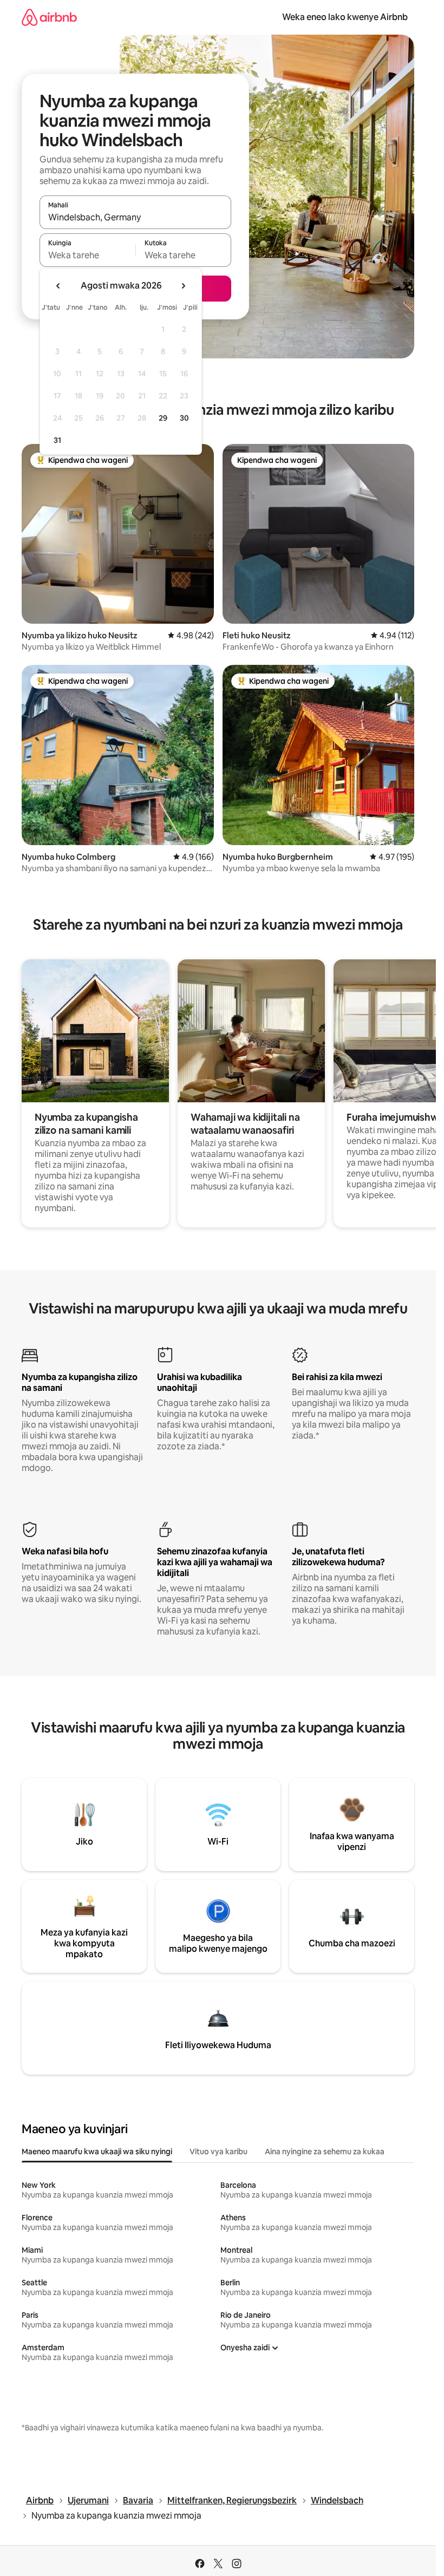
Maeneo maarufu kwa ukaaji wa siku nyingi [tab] (97, 2152)
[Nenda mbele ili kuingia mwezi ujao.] (183, 286)
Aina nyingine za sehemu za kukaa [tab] (325, 2152)
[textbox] (87, 255)
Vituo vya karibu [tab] (218, 2152)
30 (184, 418)
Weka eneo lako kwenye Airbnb (345, 17)
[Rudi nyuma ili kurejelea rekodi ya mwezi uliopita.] (58, 286)
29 (163, 418)
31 (57, 440)
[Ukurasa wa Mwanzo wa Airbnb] (49, 17)
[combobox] (135, 217)
